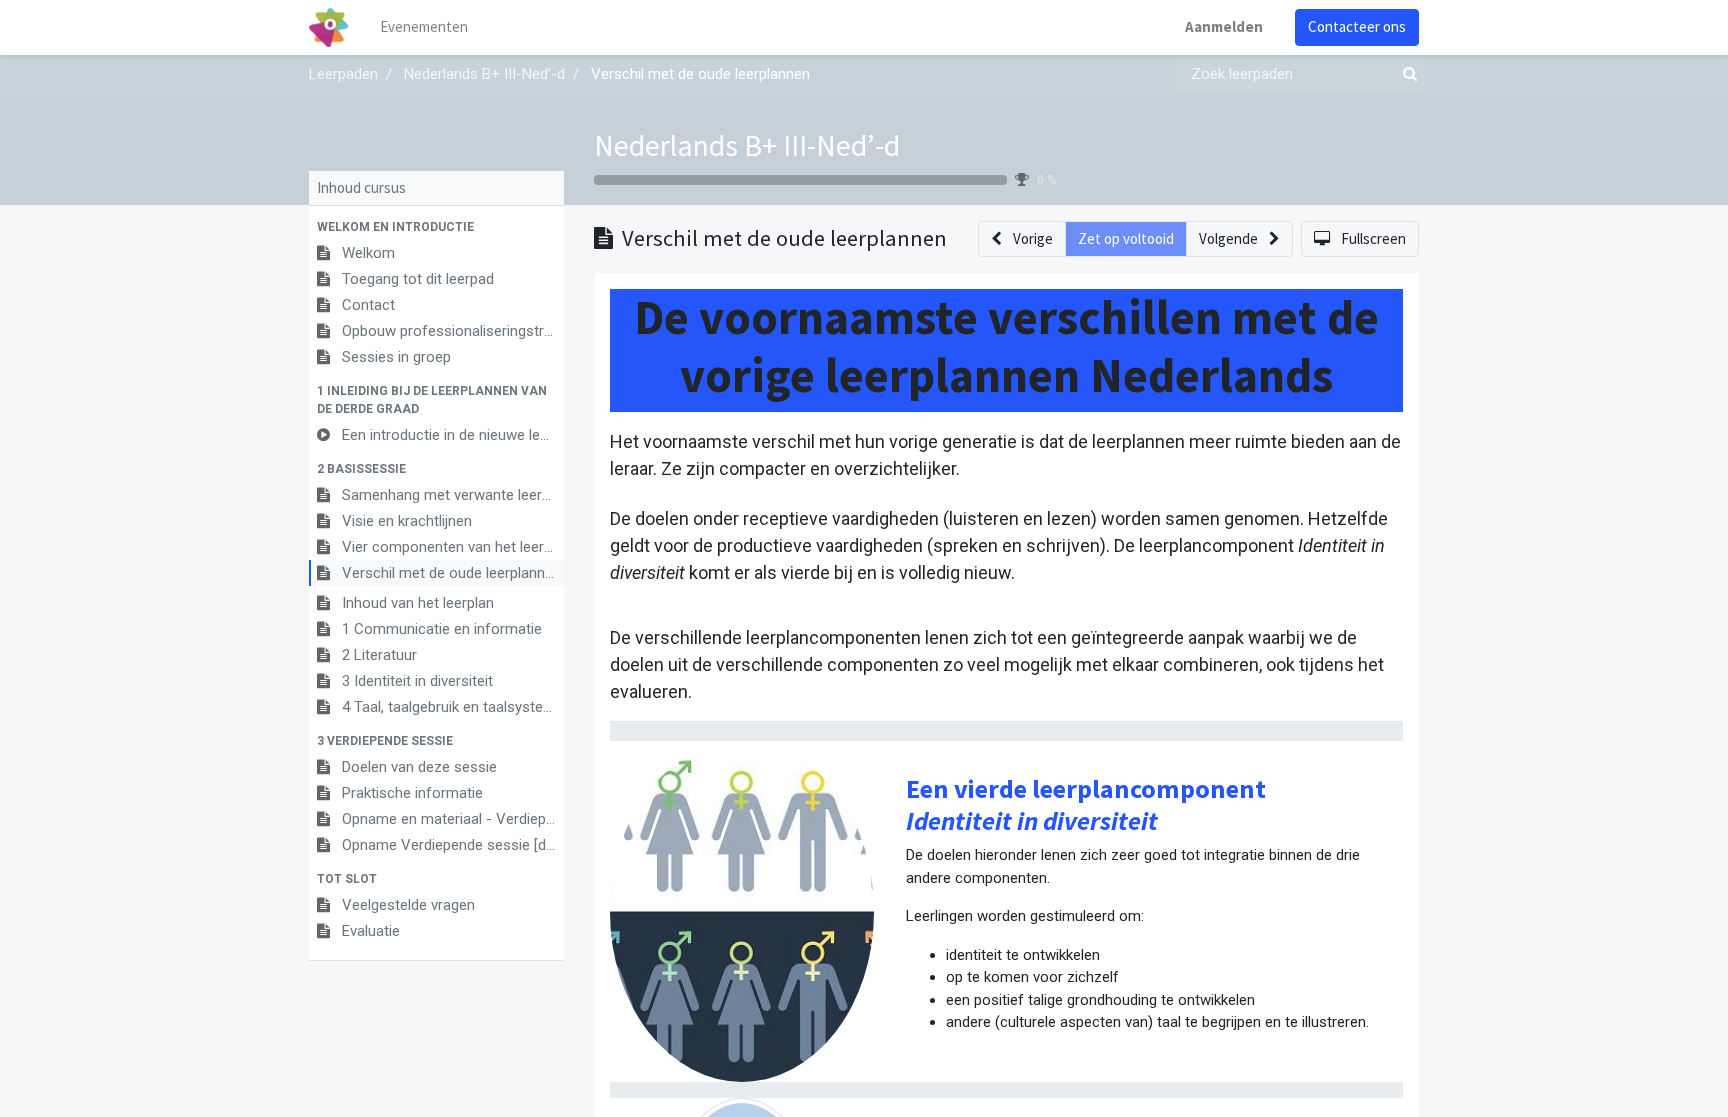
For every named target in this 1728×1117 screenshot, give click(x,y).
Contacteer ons (1357, 26)
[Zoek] (1406, 74)
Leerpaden (343, 74)
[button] (436, 227)
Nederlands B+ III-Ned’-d (747, 145)
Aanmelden (1224, 26)
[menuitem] (424, 27)
